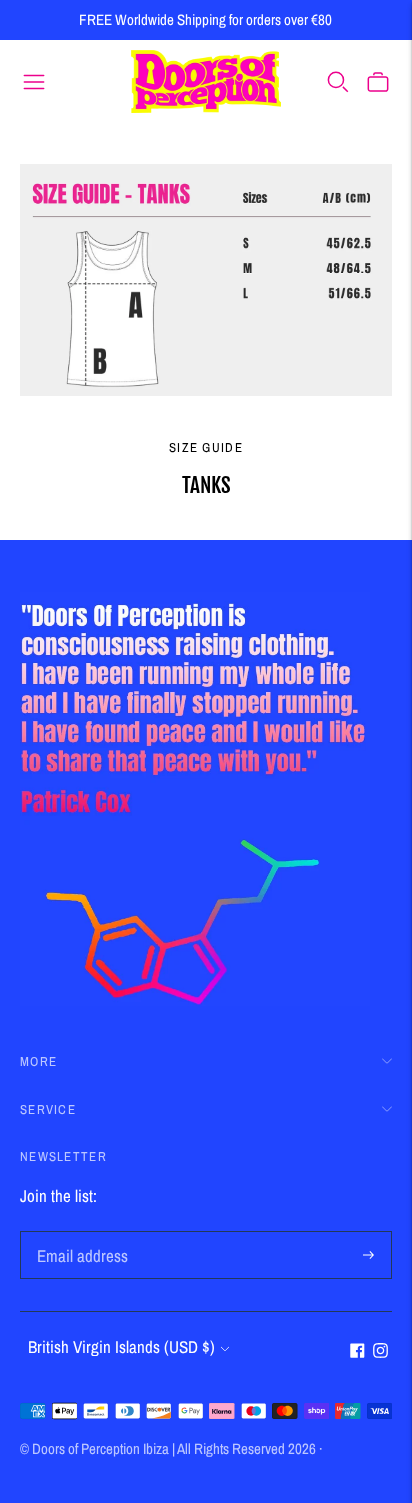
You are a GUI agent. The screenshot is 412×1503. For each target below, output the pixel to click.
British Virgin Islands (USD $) (121, 1346)
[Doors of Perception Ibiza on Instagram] (380, 1351)
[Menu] (34, 81)
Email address (79, 1233)
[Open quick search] (338, 81)
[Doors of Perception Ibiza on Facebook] (357, 1351)
